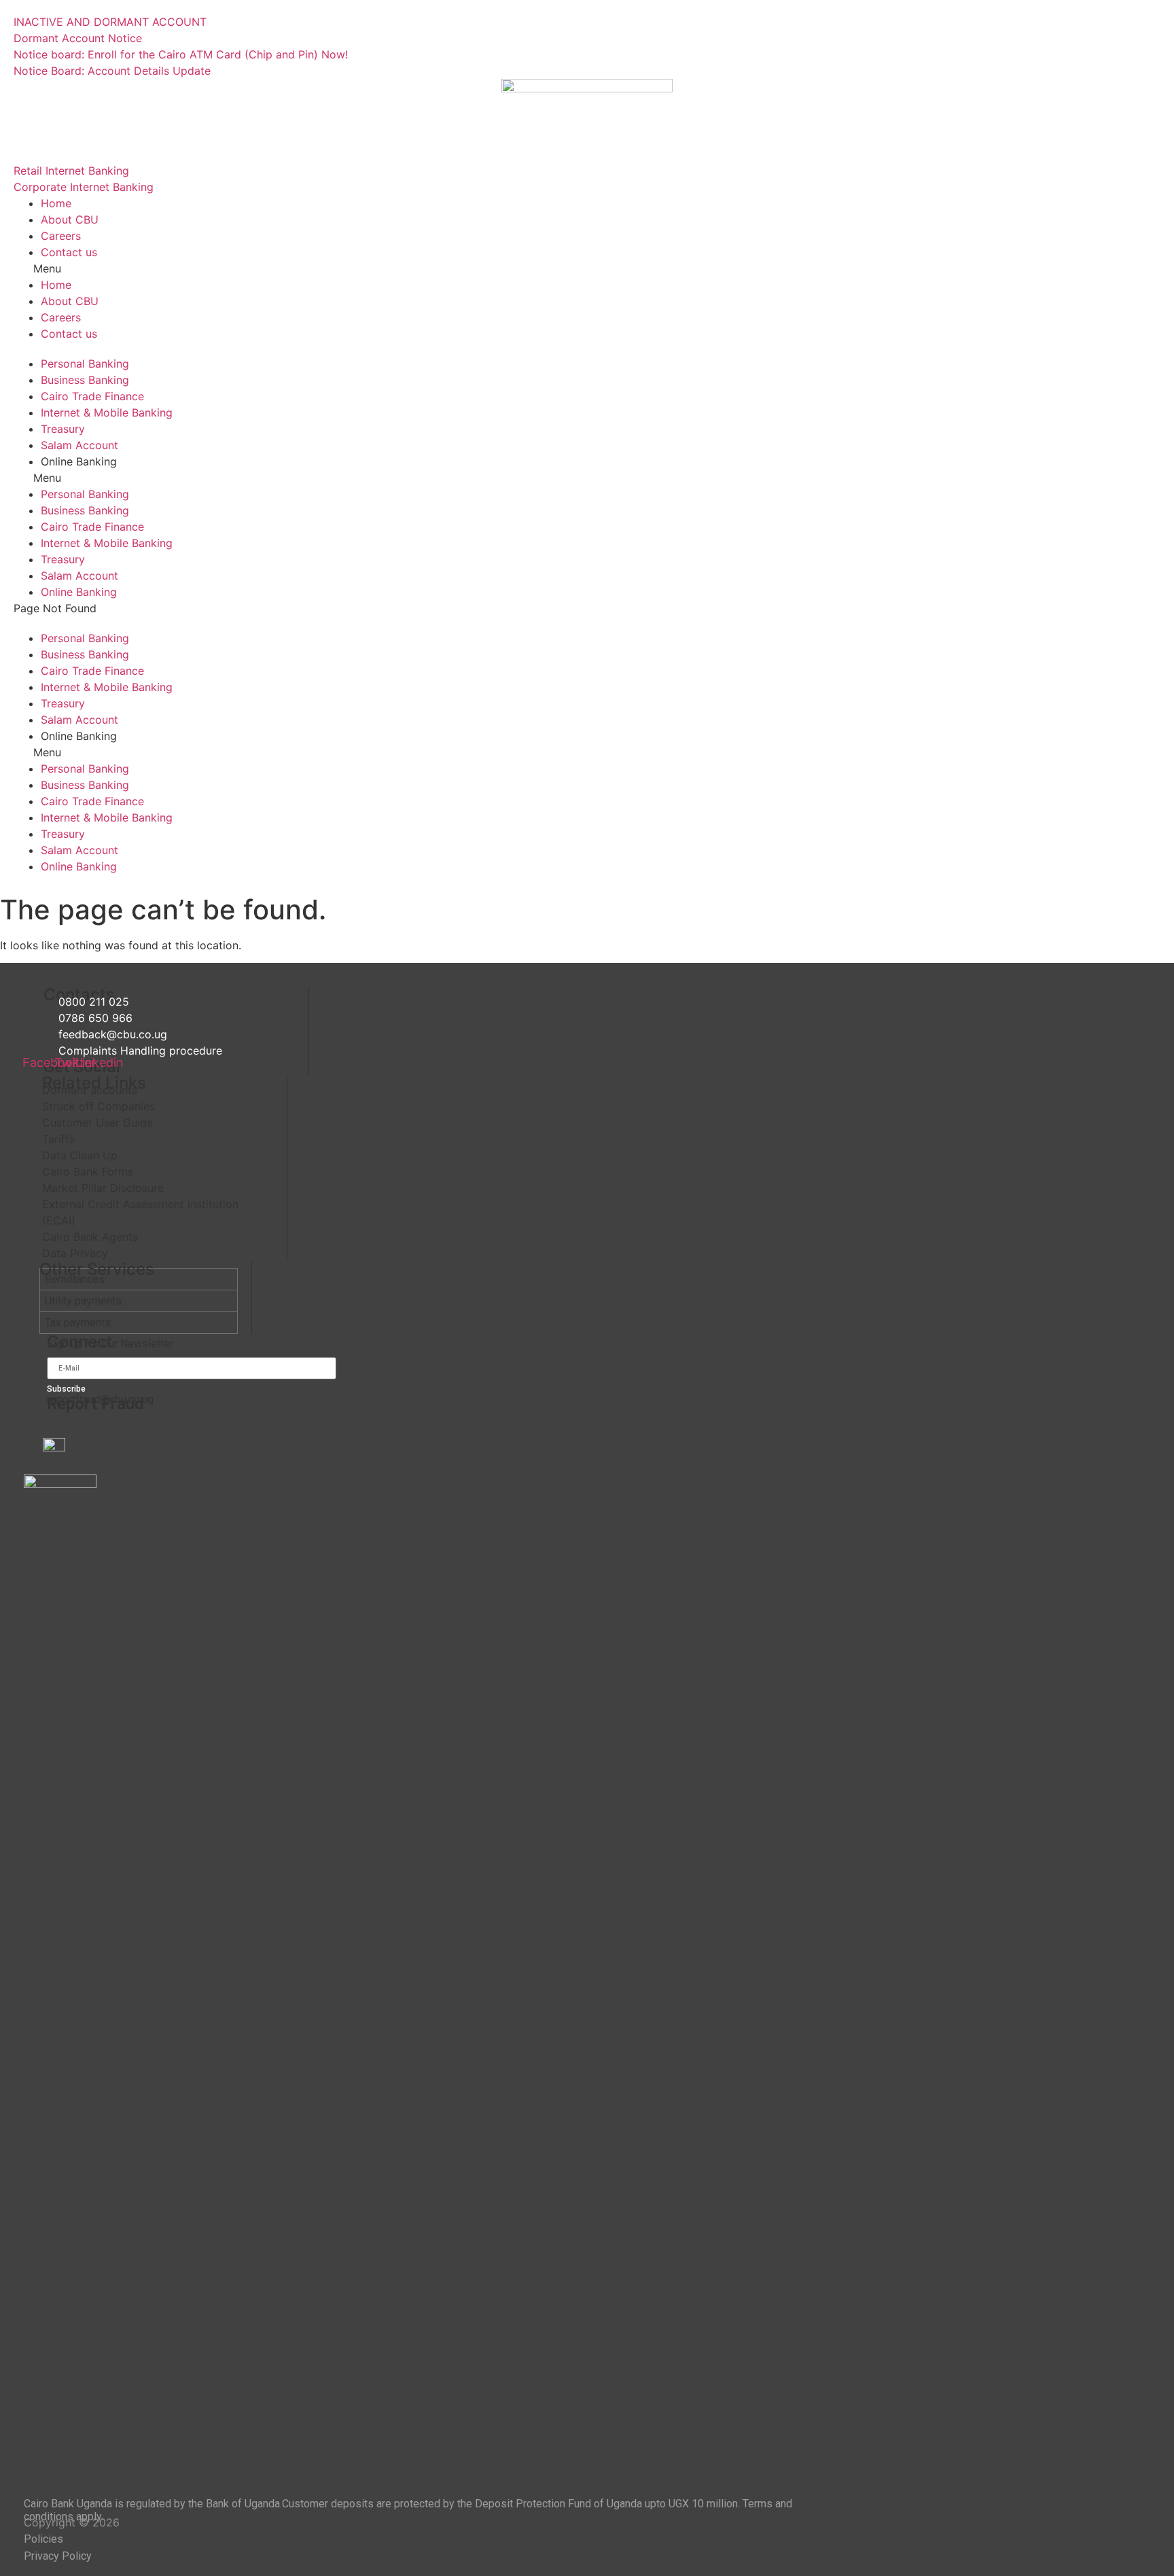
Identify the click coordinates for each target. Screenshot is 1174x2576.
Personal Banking (85, 364)
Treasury (63, 429)
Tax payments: (79, 1323)
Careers (61, 236)
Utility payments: (84, 1301)
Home (56, 203)
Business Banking (85, 380)
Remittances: (76, 1279)
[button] (587, 268)
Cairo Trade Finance (92, 396)
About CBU (70, 219)
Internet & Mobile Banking (107, 412)
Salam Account (79, 445)
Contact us (69, 252)
